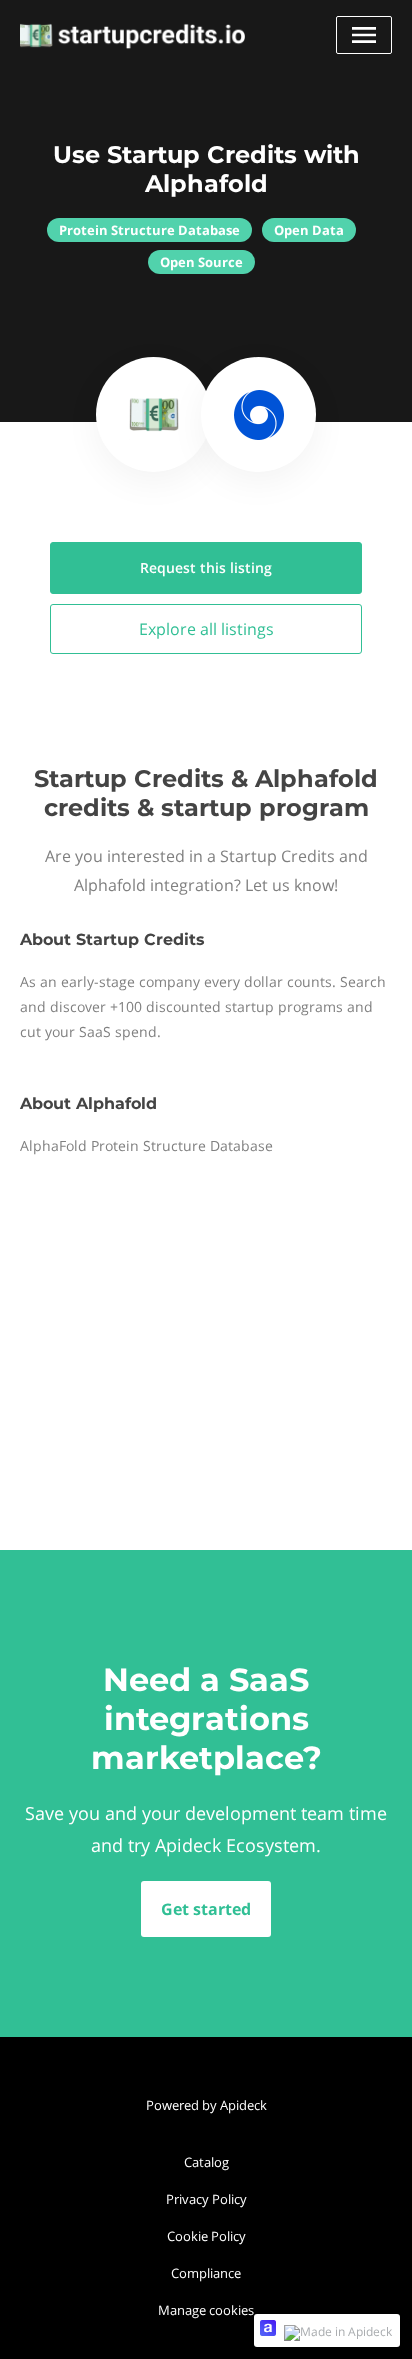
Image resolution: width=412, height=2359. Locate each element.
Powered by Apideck (206, 2105)
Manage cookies (206, 2310)
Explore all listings (206, 629)
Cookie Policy (206, 2236)
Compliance (206, 2273)
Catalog (206, 2162)
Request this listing (206, 567)
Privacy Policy (206, 2199)
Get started (206, 1909)
